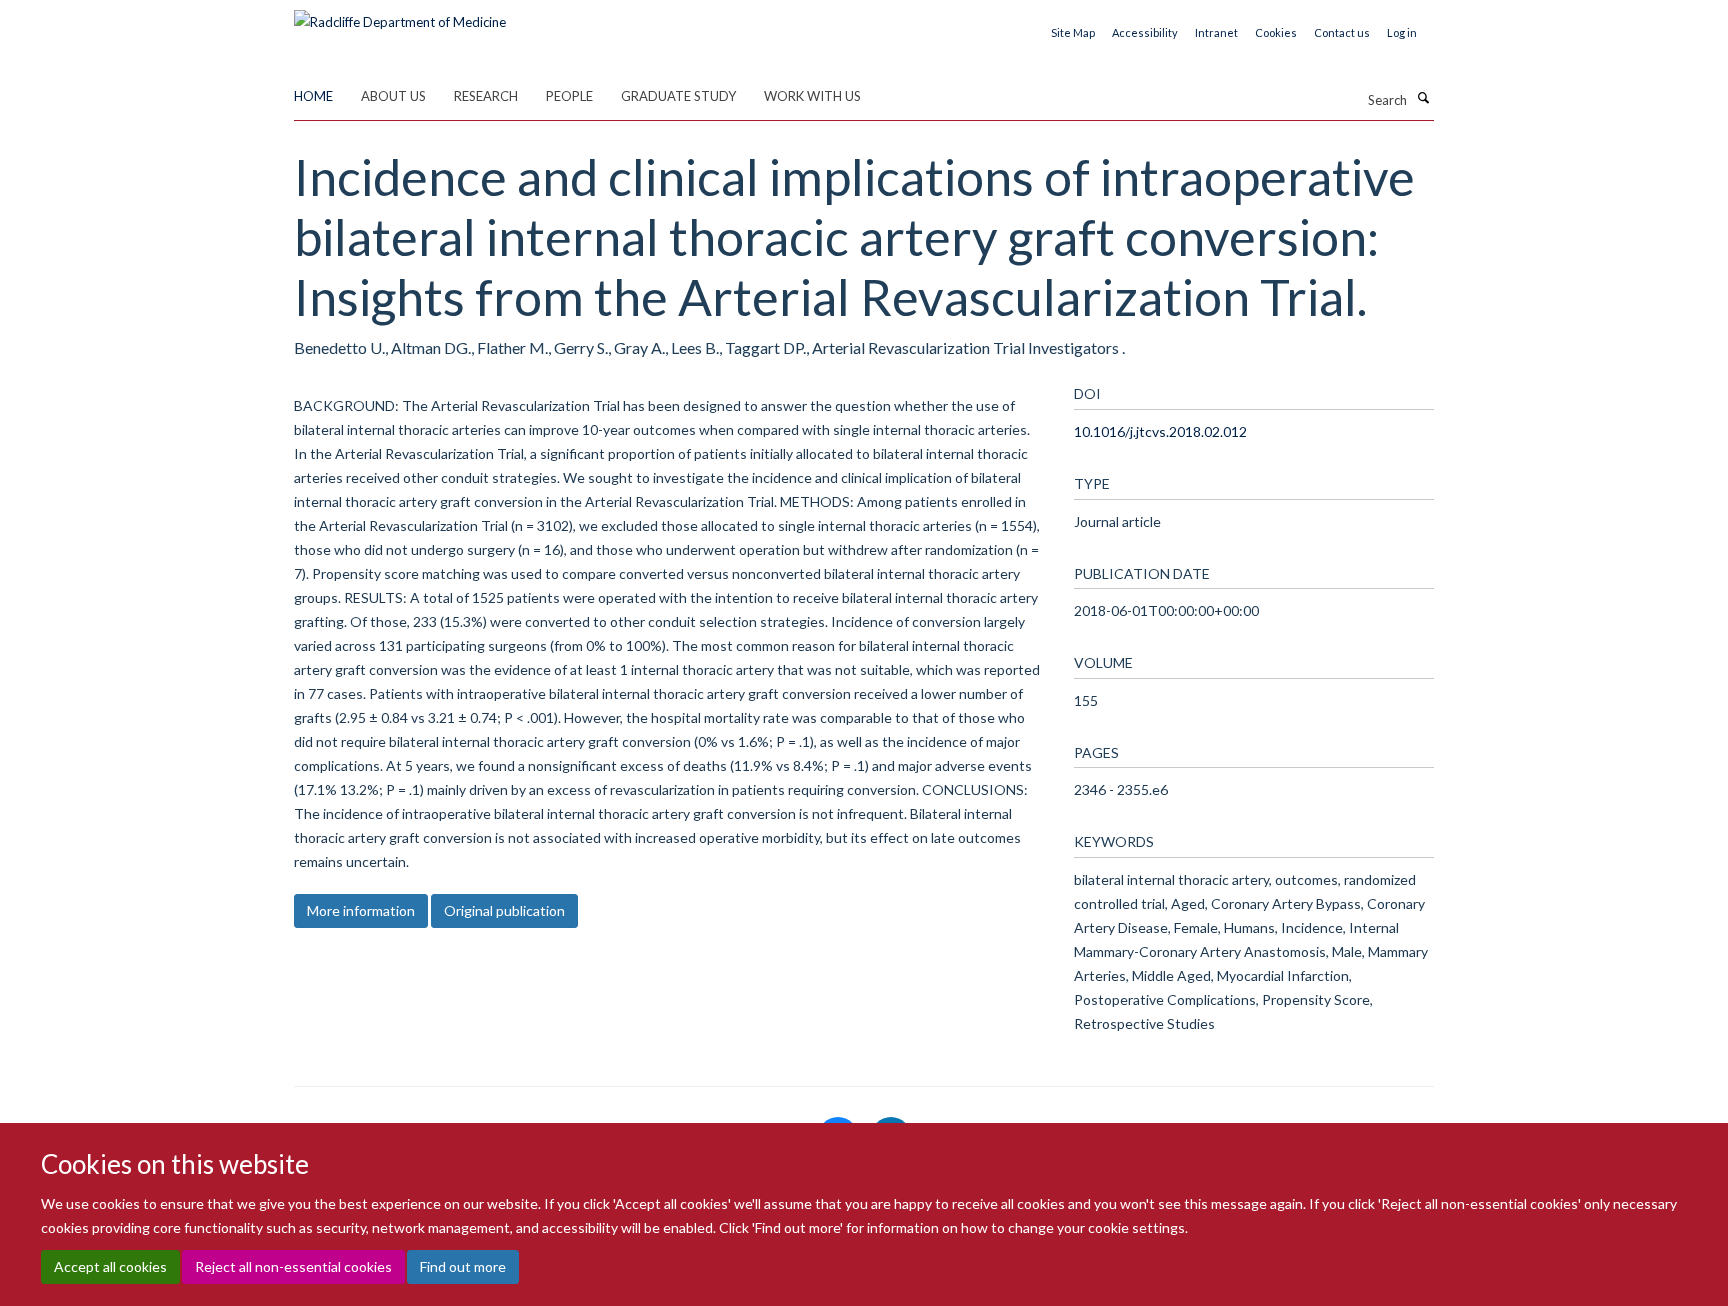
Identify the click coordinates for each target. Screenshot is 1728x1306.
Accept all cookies (110, 1266)
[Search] (1423, 98)
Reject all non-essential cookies (293, 1266)
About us (393, 96)
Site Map (1073, 32)
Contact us (1342, 32)
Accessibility (1145, 32)
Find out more (463, 1266)
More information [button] (361, 910)
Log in (1402, 32)
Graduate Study (678, 96)
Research (486, 96)
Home (313, 96)
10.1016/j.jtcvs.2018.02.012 (1160, 431)
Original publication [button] (504, 910)
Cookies (1276, 32)
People (569, 96)
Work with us (812, 96)
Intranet (1216, 32)
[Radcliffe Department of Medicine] (400, 15)
